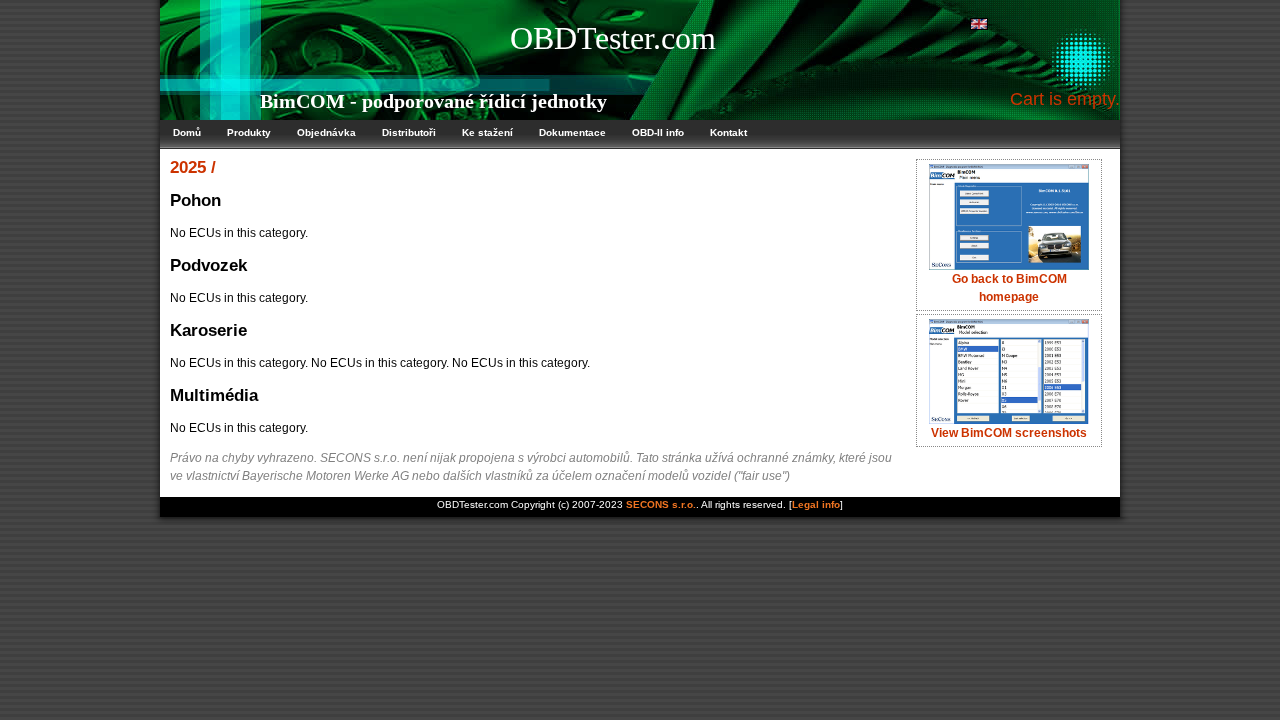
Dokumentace (572, 132)
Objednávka (326, 132)
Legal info (816, 504)
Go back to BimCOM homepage (1009, 288)
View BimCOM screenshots (1009, 433)
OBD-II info (658, 132)
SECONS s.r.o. (661, 504)
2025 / (193, 167)
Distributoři (409, 132)
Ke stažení (487, 132)
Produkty (249, 132)
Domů (187, 132)
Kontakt (728, 132)
